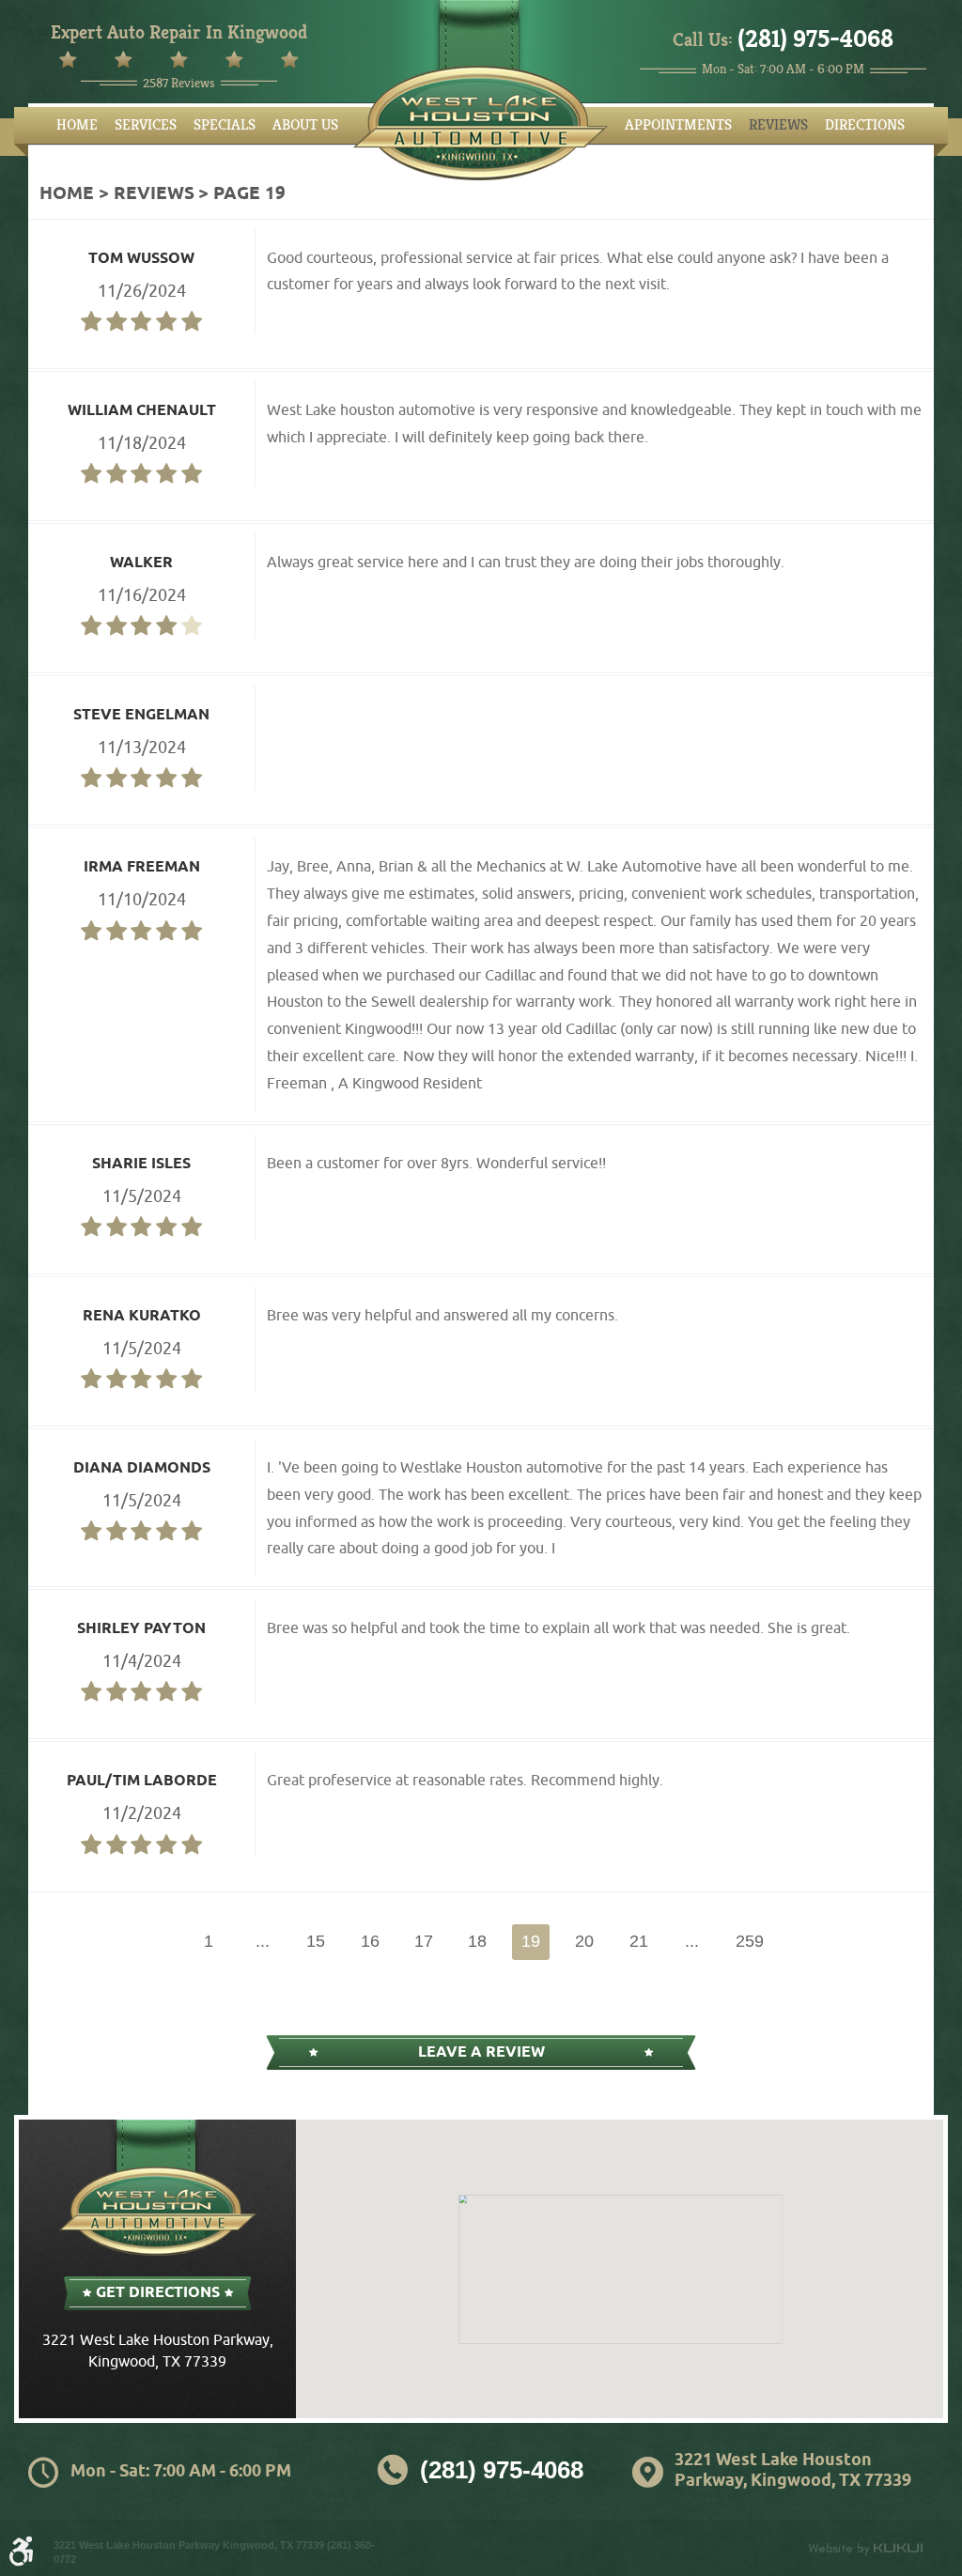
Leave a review (481, 2052)
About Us (305, 125)
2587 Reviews (179, 83)
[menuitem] (77, 125)
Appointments (678, 125)
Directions (865, 125)
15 (316, 1941)
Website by (865, 2549)
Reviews (778, 125)
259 (750, 1941)
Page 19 (249, 194)
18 (477, 1941)
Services (146, 125)
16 (370, 1941)
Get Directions (158, 2293)
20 (584, 1941)
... (263, 1941)
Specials (225, 125)
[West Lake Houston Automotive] (481, 123)
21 (639, 1941)
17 (424, 1941)
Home (77, 125)
